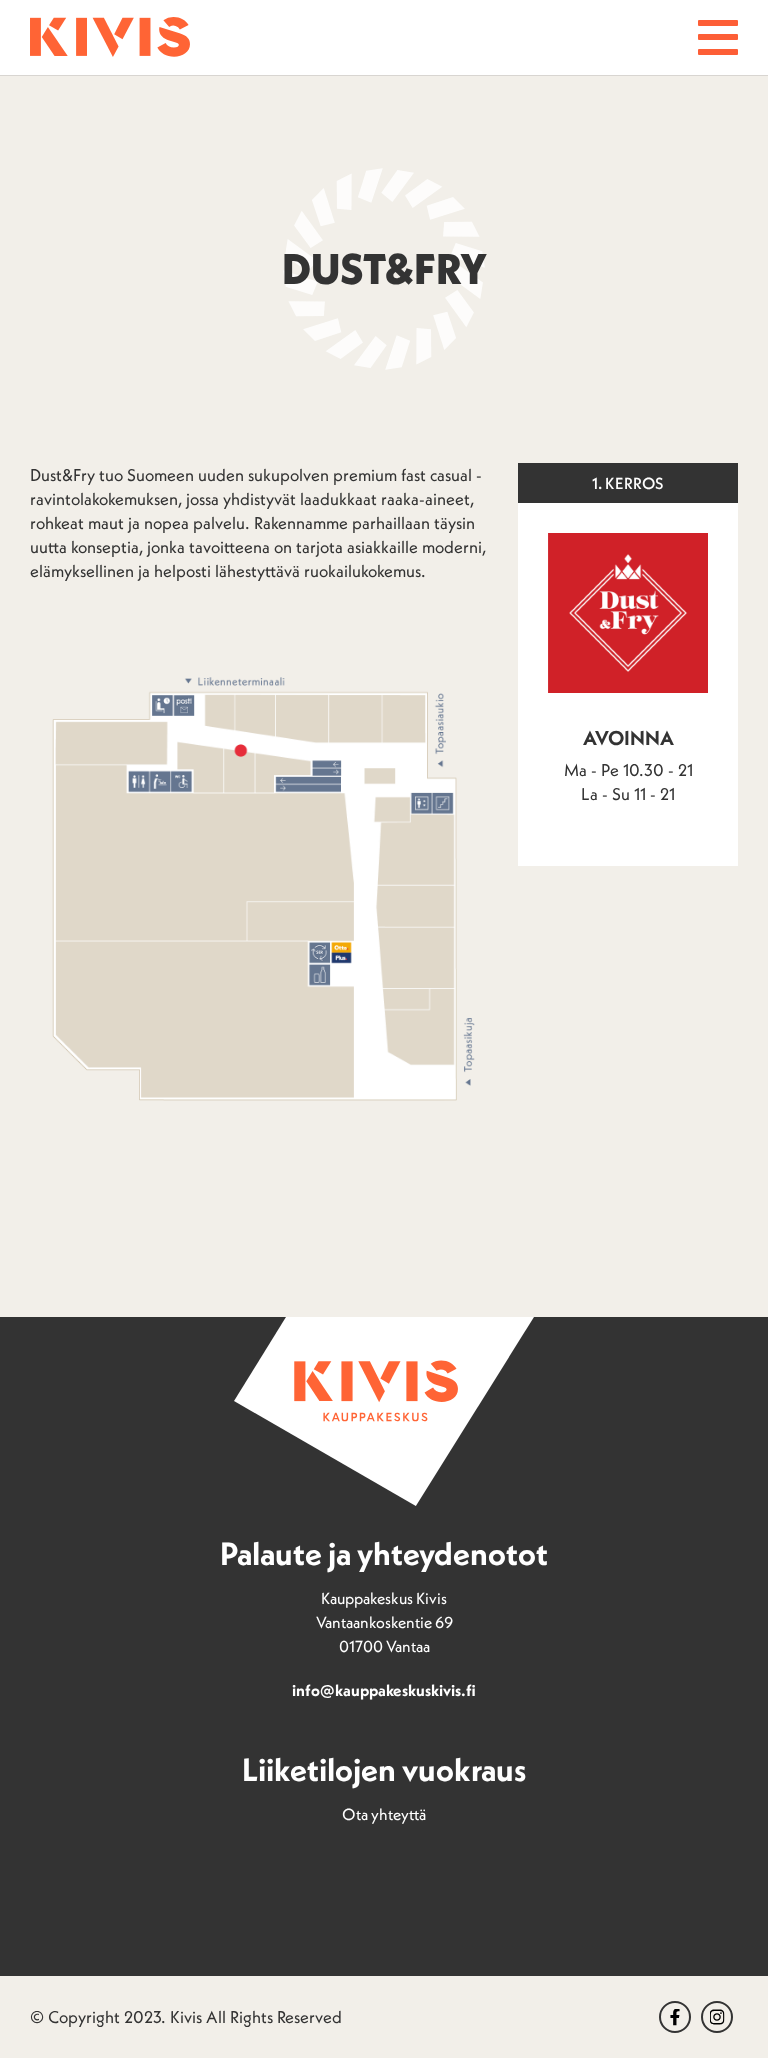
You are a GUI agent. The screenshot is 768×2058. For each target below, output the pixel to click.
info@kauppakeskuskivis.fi (384, 1690)
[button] (718, 37)
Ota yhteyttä (384, 1814)
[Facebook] (675, 2017)
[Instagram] (717, 2017)
